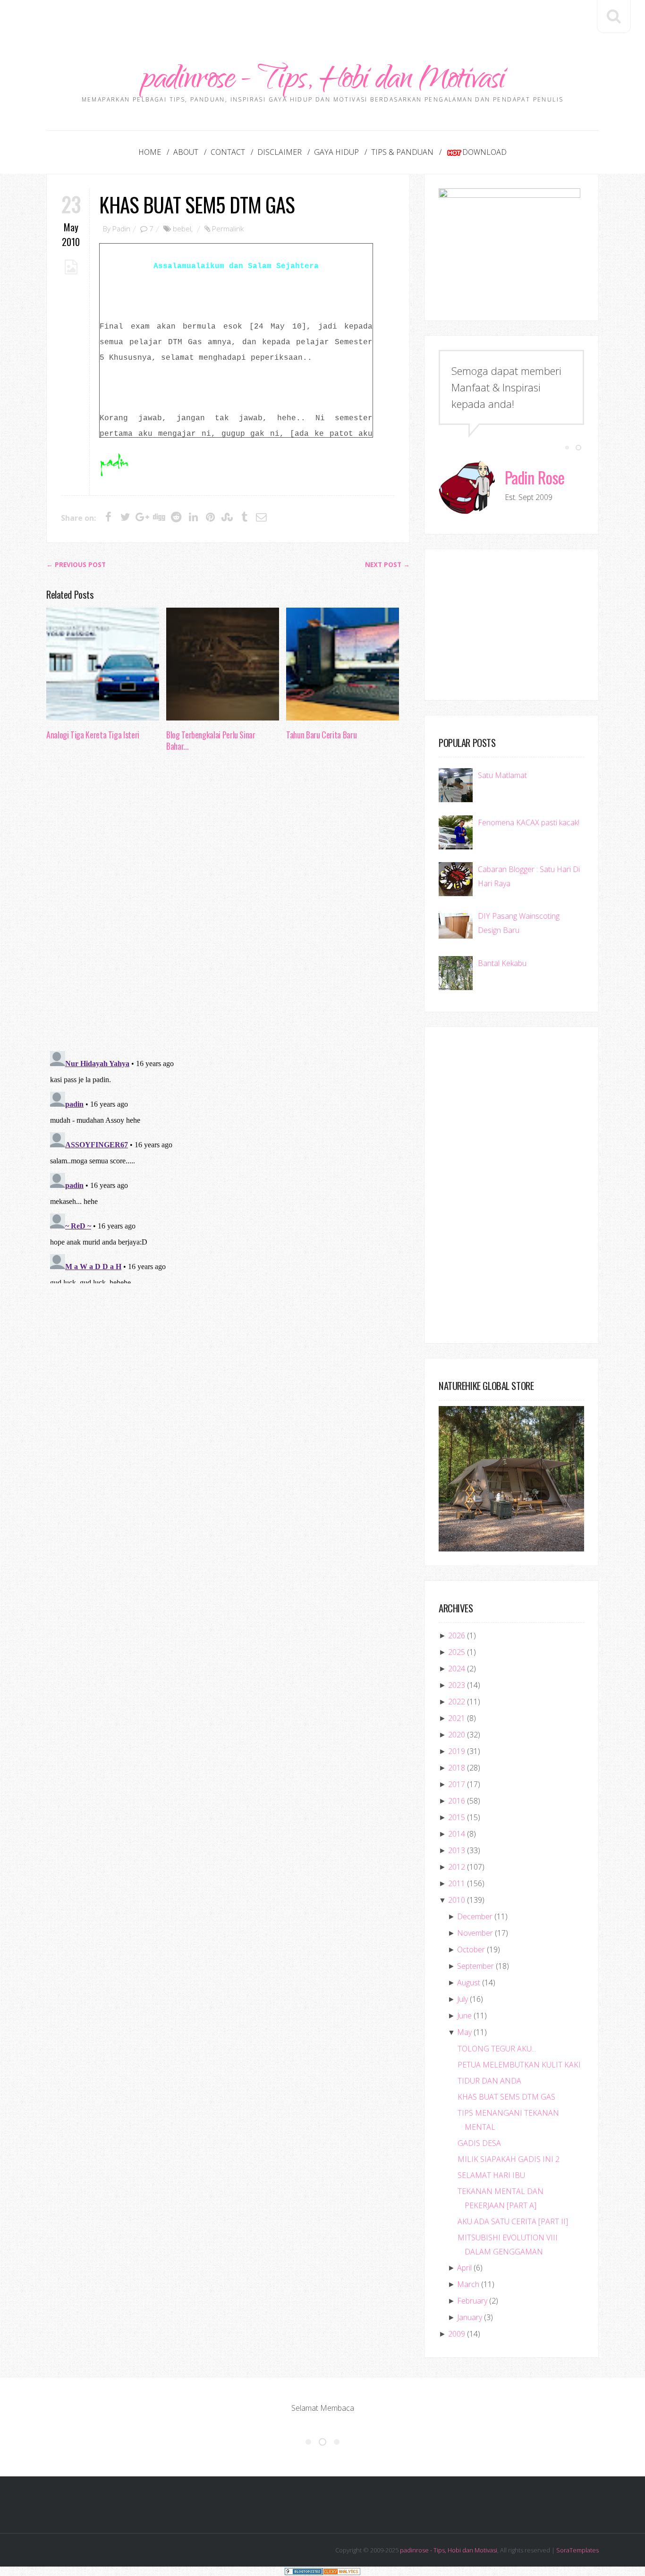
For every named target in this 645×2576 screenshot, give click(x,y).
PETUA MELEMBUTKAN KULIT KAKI (519, 2065)
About (186, 152)
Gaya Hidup (336, 152)
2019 (457, 1751)
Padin (121, 229)
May (464, 2032)
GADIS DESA (479, 2143)
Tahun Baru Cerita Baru (321, 735)
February (472, 2301)
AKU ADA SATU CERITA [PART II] (513, 2221)
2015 (457, 1817)
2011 (457, 1883)
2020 (457, 1735)
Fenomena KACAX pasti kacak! (529, 822)
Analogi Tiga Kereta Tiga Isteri (93, 735)
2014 (457, 1834)
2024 (457, 1669)
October (471, 1949)
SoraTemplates (577, 2550)
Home (150, 152)
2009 (457, 2334)
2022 (457, 1702)
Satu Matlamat (502, 775)
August (469, 1983)
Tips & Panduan (402, 152)
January (470, 2317)
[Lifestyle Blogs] (304, 2571)
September (475, 1966)
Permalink (228, 229)
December (475, 1916)
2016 (457, 1801)
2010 (457, 1900)
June (464, 2016)
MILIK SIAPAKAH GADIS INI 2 (509, 2159)
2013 (457, 1850)
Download (484, 152)
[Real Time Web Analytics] (341, 2571)
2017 (457, 1784)
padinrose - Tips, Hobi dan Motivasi (323, 81)
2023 (457, 1685)
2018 (457, 1768)
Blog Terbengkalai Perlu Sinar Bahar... (211, 740)
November (475, 1933)
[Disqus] (228, 904)
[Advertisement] (322, 21)
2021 (457, 1718)
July (463, 1999)
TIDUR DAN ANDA (489, 2081)
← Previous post (76, 565)
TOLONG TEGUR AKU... (497, 2049)
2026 (457, 1635)
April (464, 2268)
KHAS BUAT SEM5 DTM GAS (197, 204)
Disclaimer (280, 152)
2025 (457, 1652)
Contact (228, 152)
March (468, 2284)
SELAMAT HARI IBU (491, 2175)
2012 (457, 1867)
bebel (182, 229)
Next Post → (387, 565)
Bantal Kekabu (502, 963)
